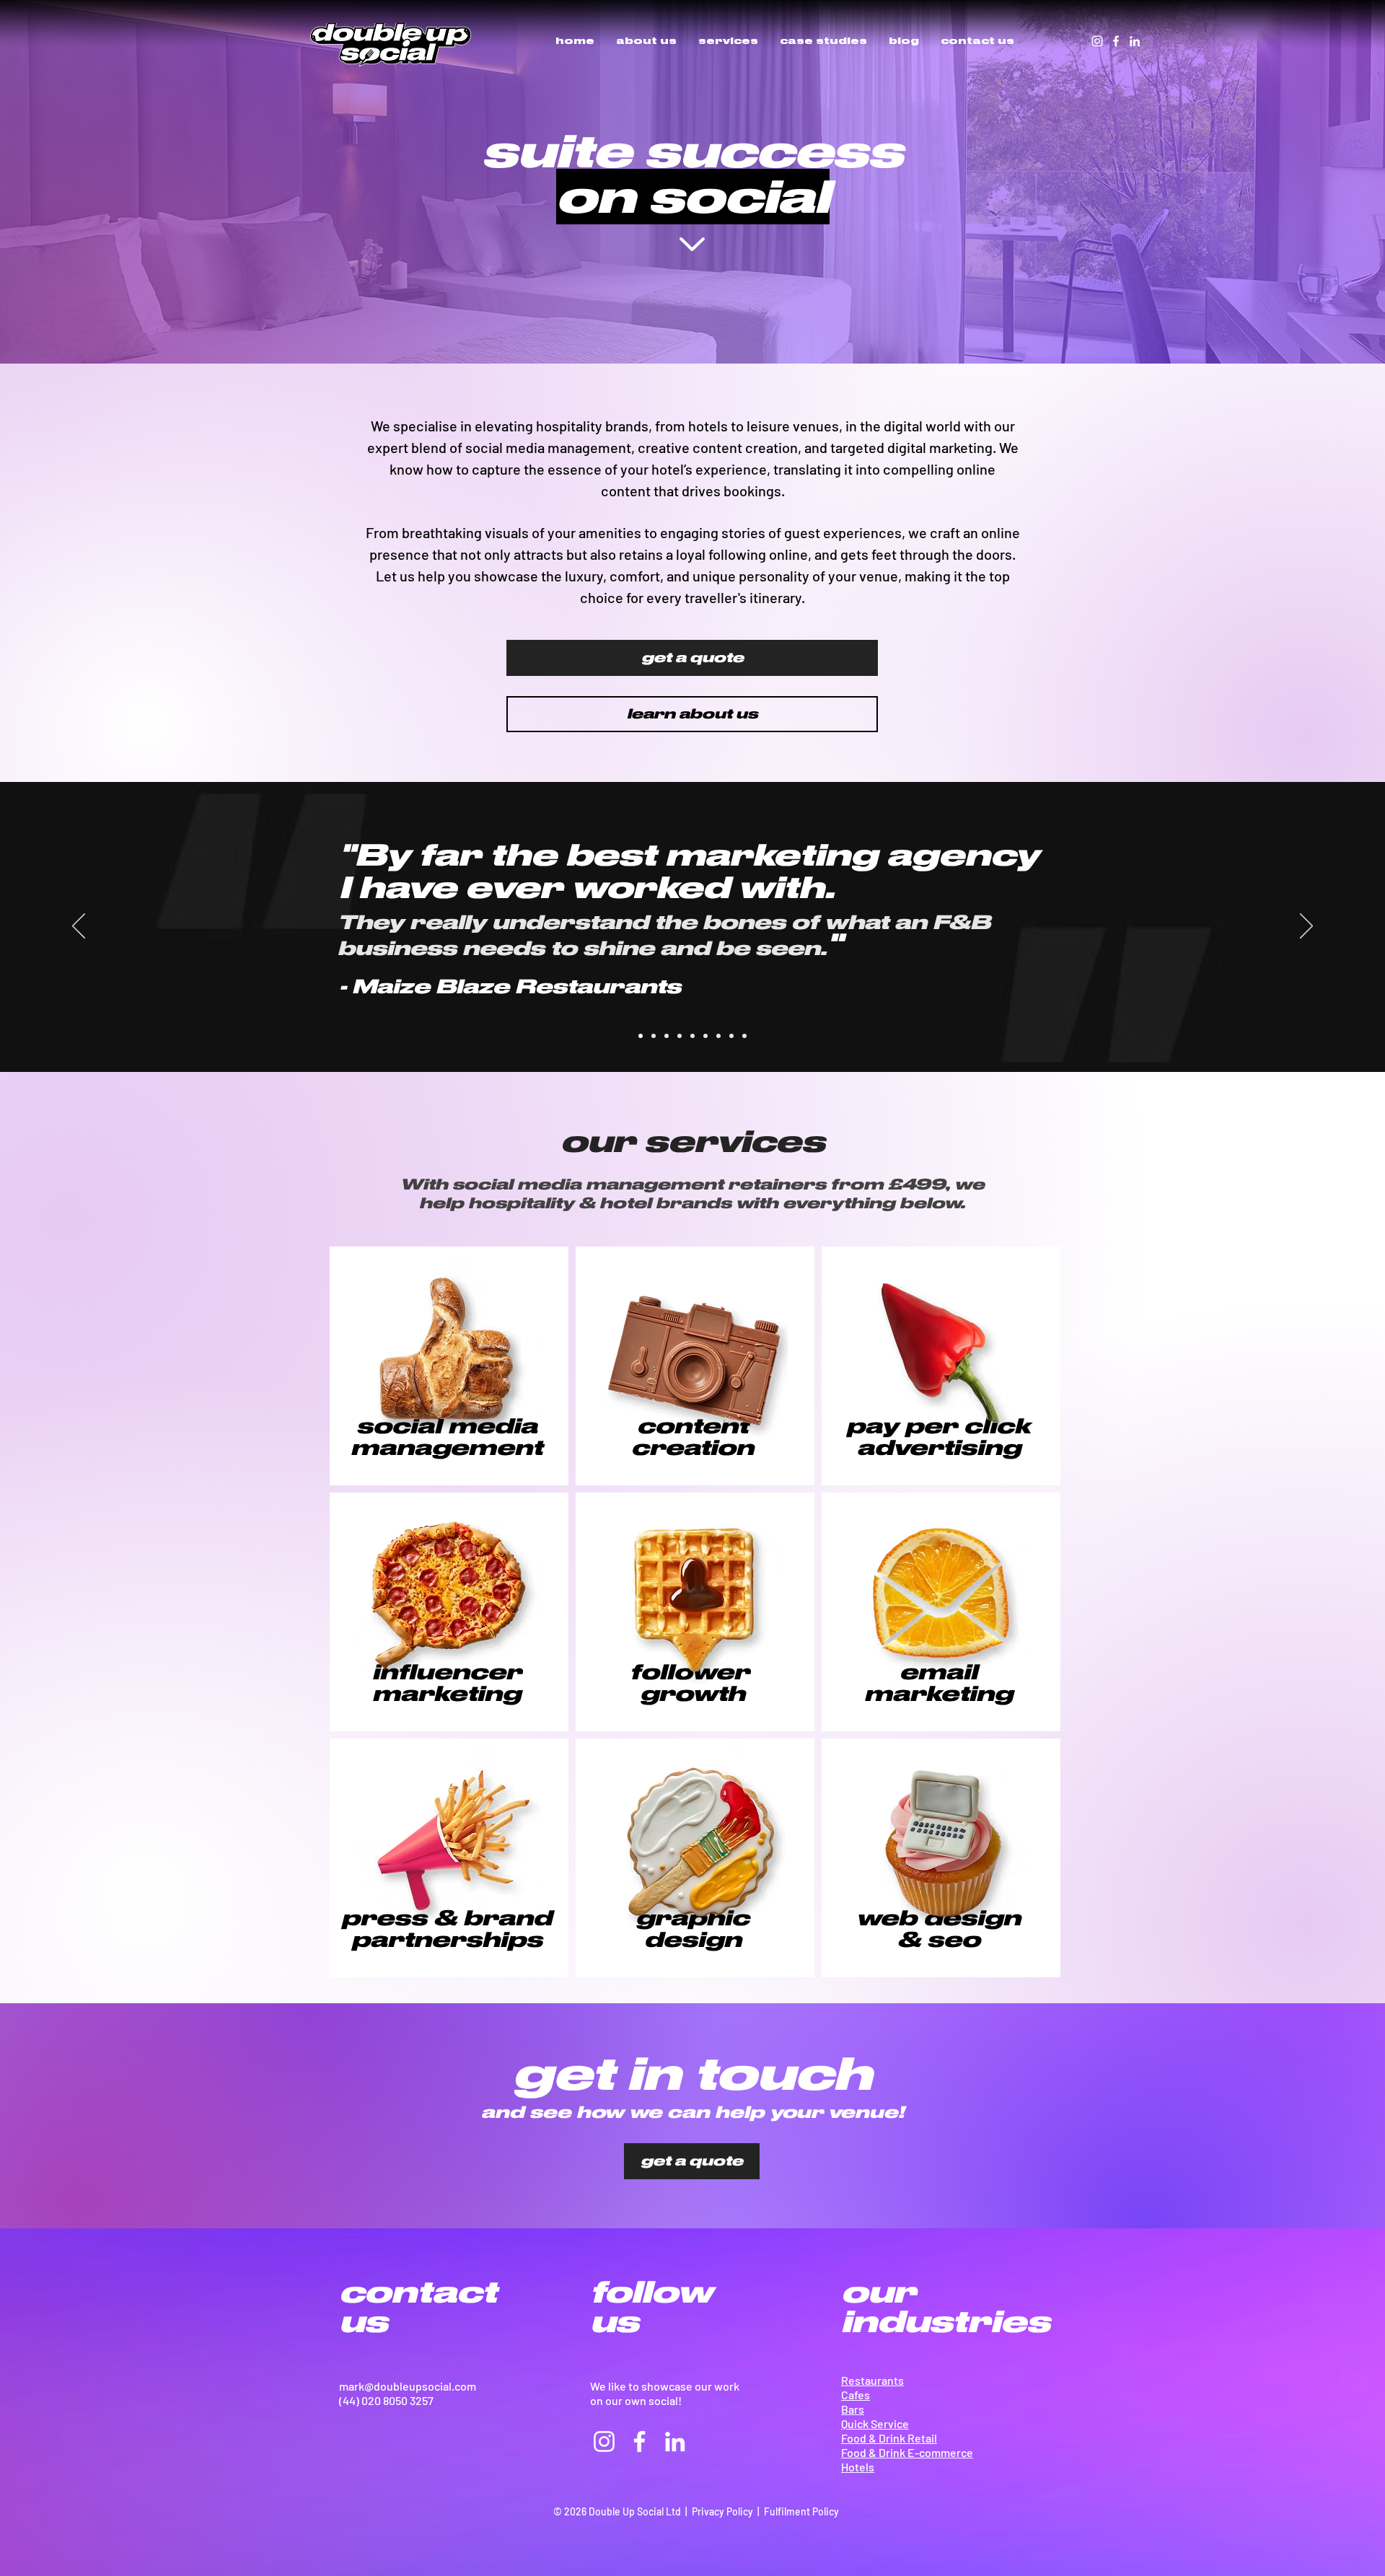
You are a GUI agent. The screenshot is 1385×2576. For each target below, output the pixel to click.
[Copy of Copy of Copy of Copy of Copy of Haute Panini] (744, 1036)
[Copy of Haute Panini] (705, 1036)
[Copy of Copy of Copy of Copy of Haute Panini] (731, 1036)
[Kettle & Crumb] (667, 1036)
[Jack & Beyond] (654, 1036)
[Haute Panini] (680, 1036)
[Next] (1306, 927)
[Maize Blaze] (641, 1036)
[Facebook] (1116, 41)
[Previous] (79, 927)
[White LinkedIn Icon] (1135, 41)
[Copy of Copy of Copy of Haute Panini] (718, 1036)
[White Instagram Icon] (1097, 41)
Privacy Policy (722, 2511)
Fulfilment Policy (801, 2511)
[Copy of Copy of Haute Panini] (692, 1036)
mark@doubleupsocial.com (408, 2386)
